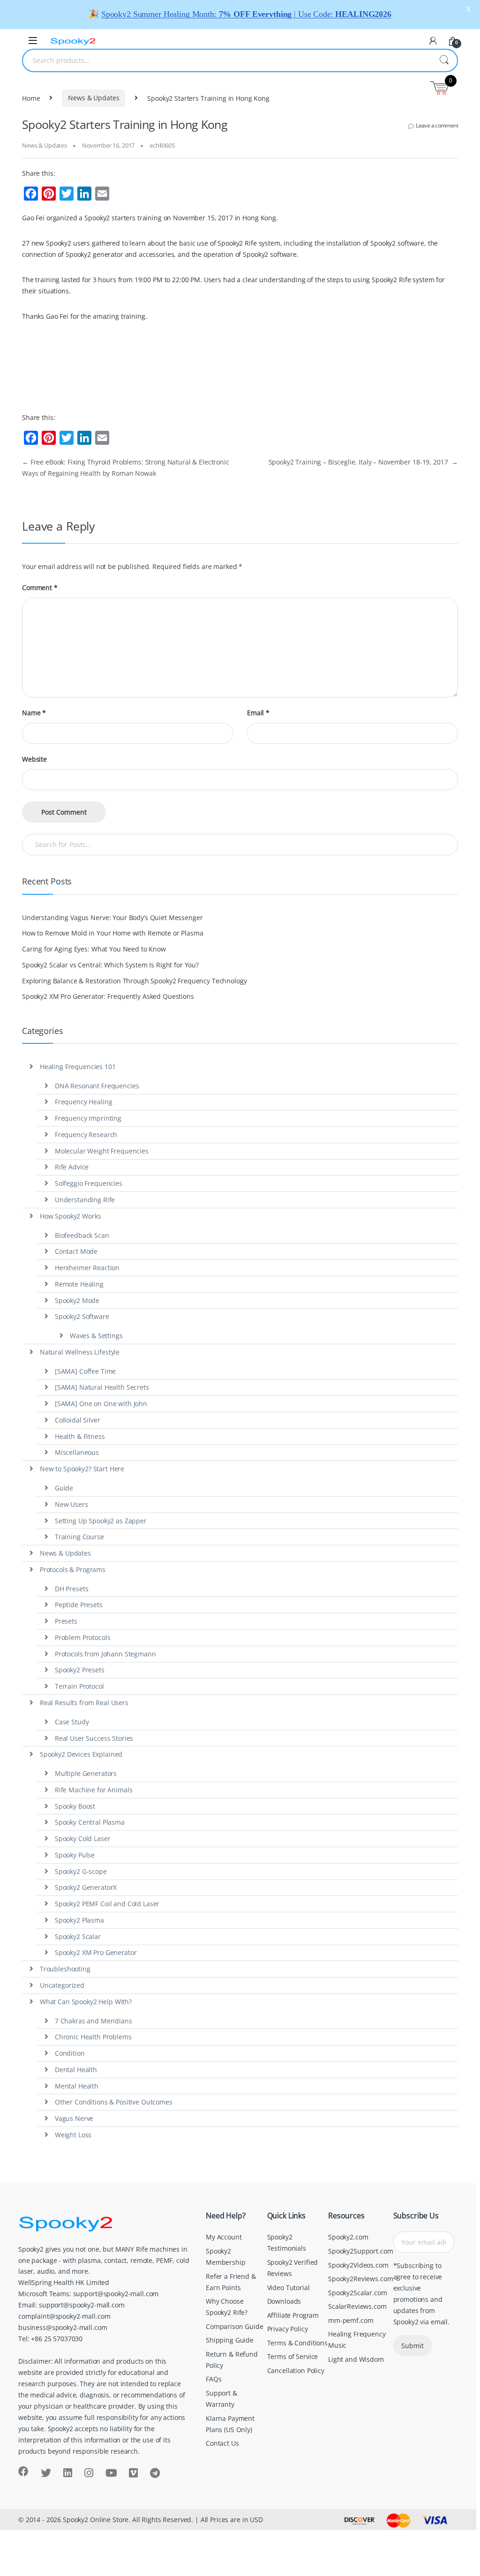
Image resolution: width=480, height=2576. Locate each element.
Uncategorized (62, 1985)
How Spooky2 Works (71, 1216)
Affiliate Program (293, 2315)
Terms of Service (293, 2356)
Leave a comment (437, 125)
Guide (64, 1488)
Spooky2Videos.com (358, 2265)
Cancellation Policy (296, 2370)
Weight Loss (73, 2135)
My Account (224, 2237)
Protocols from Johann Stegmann (105, 1654)
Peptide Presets (79, 1605)
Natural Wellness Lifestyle (80, 1352)
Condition (70, 2053)
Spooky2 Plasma (79, 1920)
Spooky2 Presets (80, 1670)
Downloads (284, 2301)
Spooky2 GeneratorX (86, 1887)
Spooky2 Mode (77, 1300)
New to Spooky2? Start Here (82, 1469)
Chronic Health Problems (93, 2037)
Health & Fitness (80, 1436)
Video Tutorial (289, 2288)
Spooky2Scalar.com (358, 2293)
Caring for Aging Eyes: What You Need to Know (94, 949)
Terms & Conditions (297, 2343)
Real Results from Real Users (84, 1703)
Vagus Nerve (74, 2118)
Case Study (72, 1722)
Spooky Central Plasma (90, 1822)
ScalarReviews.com (357, 2306)
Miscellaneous (77, 1452)
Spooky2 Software (82, 1316)
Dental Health (76, 2070)
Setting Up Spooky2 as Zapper (101, 1521)
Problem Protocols (83, 1637)
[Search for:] (240, 845)
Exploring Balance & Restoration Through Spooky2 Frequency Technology (134, 981)
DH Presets (72, 1589)
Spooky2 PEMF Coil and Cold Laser (107, 1904)
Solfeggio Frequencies (89, 1183)
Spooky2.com (348, 2237)
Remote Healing (79, 1284)
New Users (71, 1504)
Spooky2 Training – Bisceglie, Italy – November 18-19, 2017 (363, 462)
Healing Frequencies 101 (78, 1067)
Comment (40, 588)
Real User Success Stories (94, 1738)
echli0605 (162, 145)
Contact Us (222, 2443)
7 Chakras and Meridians (94, 2021)
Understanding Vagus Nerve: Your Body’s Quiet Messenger (112, 917)
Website (34, 759)
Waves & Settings (96, 1336)
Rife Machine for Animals (94, 1790)
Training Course (79, 1537)
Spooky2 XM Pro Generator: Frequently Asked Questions (108, 996)
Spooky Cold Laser (83, 1838)
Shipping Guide (230, 2340)
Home (31, 98)
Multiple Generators (86, 1773)
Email (258, 713)
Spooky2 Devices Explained (81, 1754)
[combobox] (227, 60)
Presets (66, 1621)
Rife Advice (72, 1167)
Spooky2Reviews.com (360, 2279)
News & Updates (94, 98)
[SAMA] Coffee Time (85, 1371)
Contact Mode (76, 1251)
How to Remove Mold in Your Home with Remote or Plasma (113, 933)
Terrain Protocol (79, 1686)
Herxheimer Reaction (87, 1268)
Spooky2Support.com (360, 2251)
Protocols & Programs (73, 1569)
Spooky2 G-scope (81, 1871)
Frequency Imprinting (88, 1118)
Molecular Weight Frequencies (102, 1151)
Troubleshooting (65, 1969)
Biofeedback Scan (82, 1235)
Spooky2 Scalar (78, 1936)
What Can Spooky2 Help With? (86, 2002)
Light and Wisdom (356, 2359)
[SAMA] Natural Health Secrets (102, 1387)
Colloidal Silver (78, 1420)
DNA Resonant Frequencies (97, 1086)
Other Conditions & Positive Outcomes (114, 2102)
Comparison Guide (235, 2326)
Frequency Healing (84, 1102)
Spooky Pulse (75, 1855)
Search (444, 60)
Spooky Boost (75, 1806)
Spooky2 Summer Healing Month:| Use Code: (246, 14)
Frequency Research (86, 1134)
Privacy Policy (288, 2329)
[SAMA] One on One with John (101, 1404)
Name (34, 713)
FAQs (214, 2379)
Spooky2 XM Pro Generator (96, 1952)
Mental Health (77, 2086)
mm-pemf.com (351, 2320)
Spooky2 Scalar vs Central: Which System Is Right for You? (110, 965)
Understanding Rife (85, 1200)
